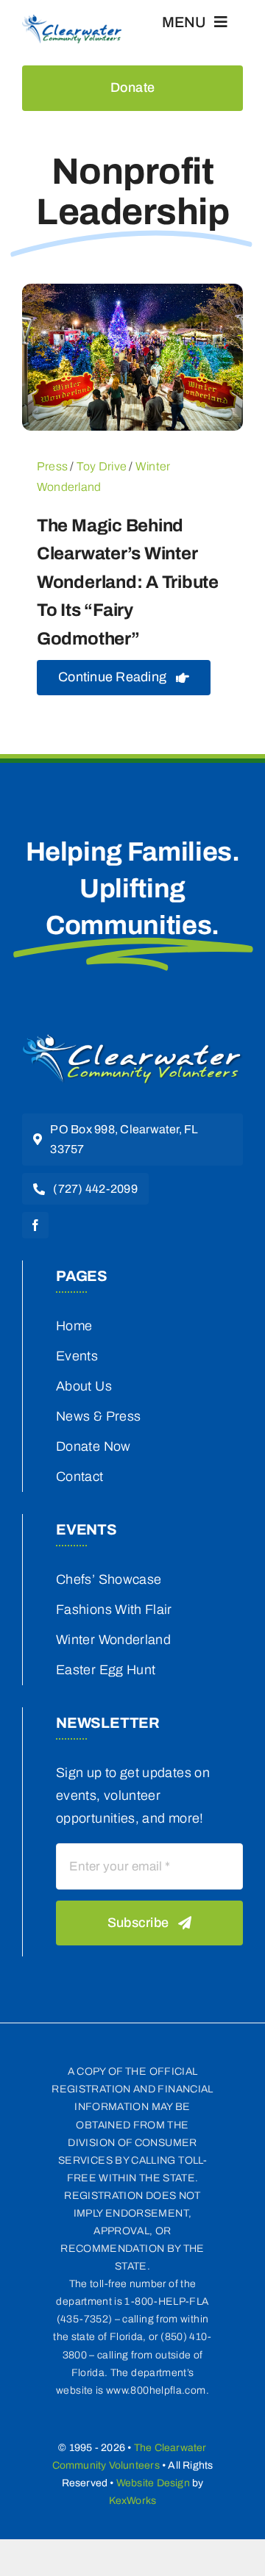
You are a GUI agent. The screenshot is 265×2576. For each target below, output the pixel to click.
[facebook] (35, 1225)
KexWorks (133, 2501)
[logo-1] (132, 1039)
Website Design (153, 2483)
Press (52, 466)
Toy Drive (102, 466)
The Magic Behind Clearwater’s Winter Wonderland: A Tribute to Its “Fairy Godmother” (128, 582)
